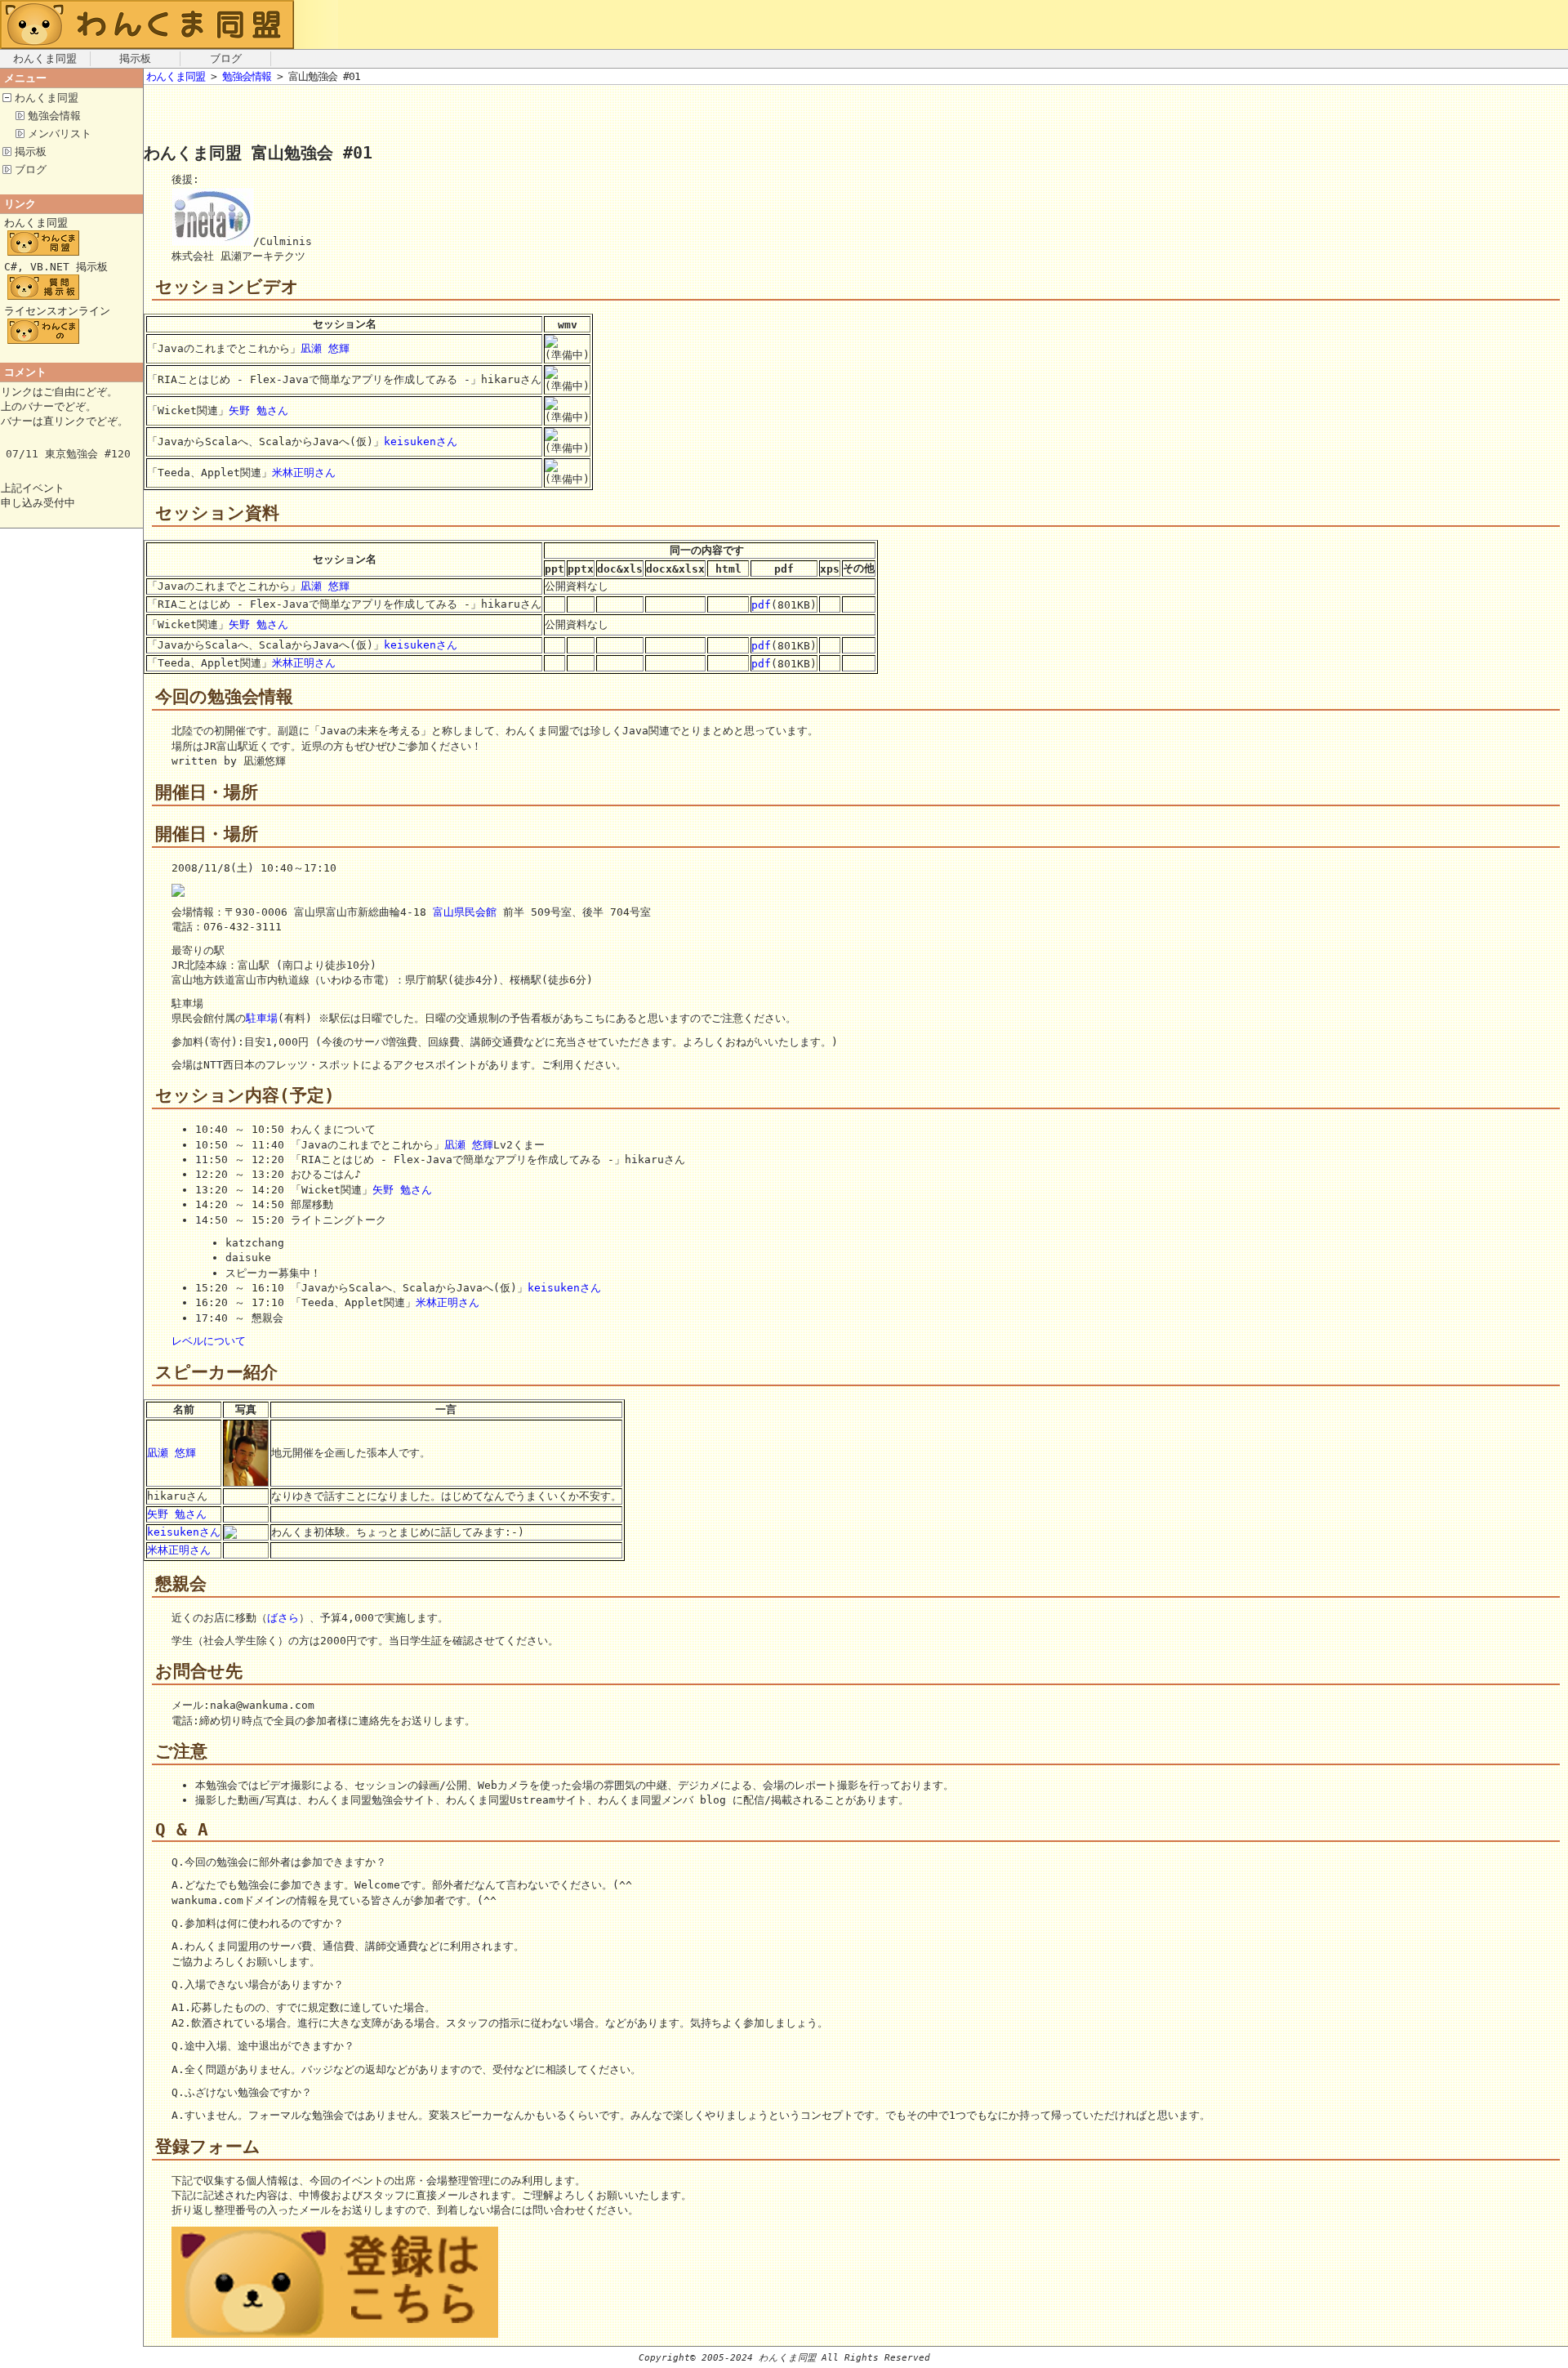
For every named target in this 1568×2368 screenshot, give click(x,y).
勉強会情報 (54, 116)
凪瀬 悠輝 (325, 348)
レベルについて (209, 1341)
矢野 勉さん (258, 410)
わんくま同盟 (45, 58)
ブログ (226, 58)
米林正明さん (304, 473)
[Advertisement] (335, 118)
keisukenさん (421, 441)
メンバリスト (60, 134)
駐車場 (262, 1018)
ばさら (283, 1618)
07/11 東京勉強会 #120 (68, 454)
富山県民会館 (465, 912)
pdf (761, 605)
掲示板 (135, 58)
